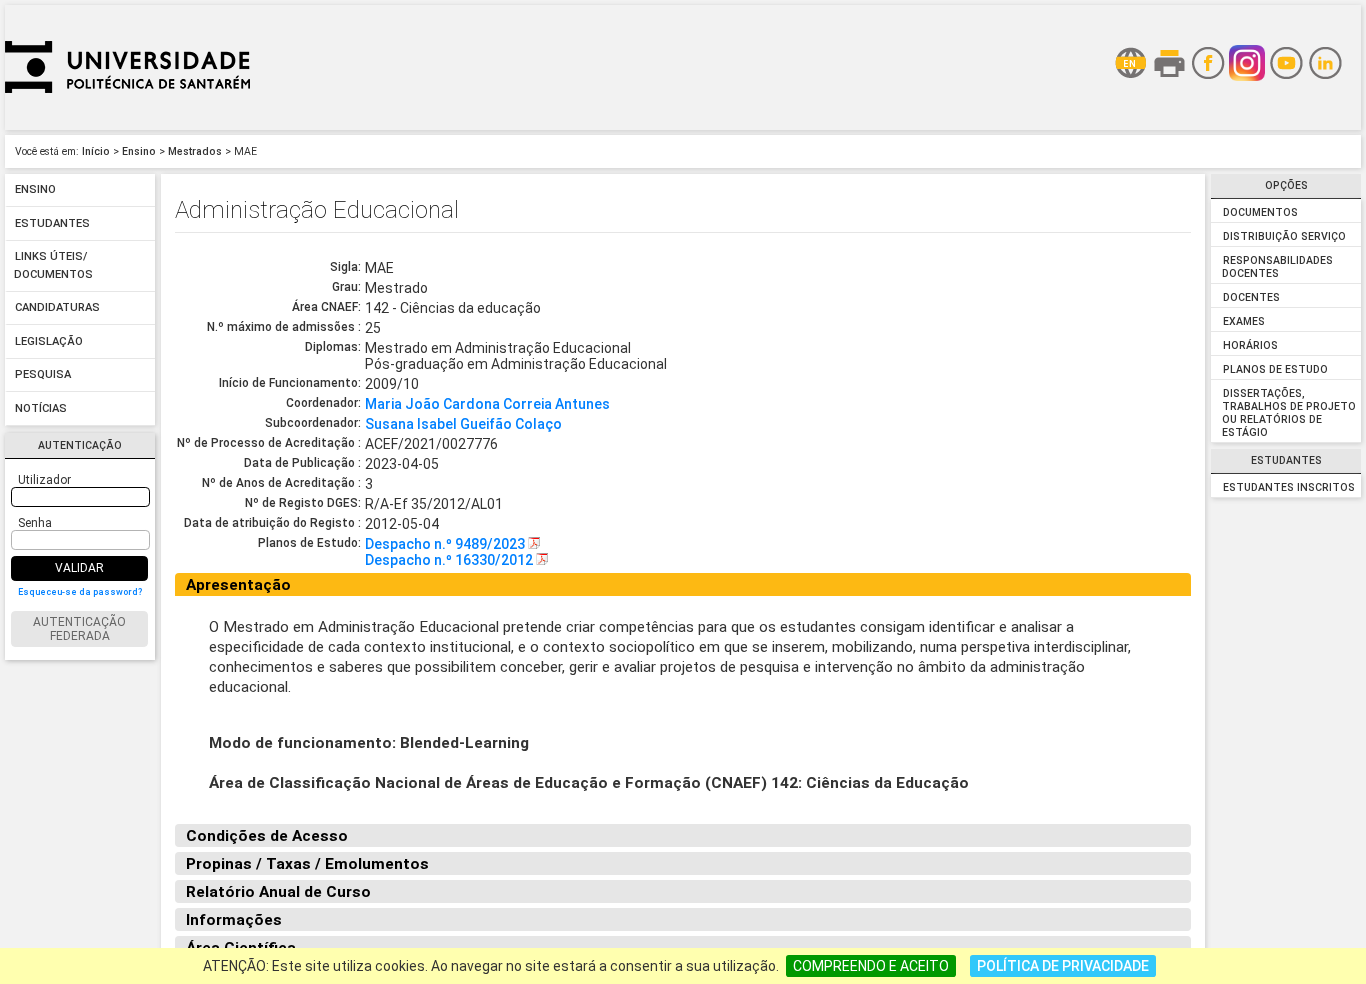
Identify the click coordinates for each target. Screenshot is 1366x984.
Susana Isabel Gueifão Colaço (463, 424)
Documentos (1260, 212)
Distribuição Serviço (1284, 236)
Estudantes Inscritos (1289, 487)
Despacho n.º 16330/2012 (450, 560)
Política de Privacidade (1063, 966)
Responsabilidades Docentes (1277, 267)
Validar (79, 568)
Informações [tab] (234, 920)
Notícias (41, 408)
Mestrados (195, 151)
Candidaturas (57, 308)
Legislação (49, 341)
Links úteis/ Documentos (53, 266)
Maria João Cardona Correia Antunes (487, 404)
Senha (35, 523)
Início (96, 151)
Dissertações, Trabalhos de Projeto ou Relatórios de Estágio (1288, 413)
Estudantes (52, 223)
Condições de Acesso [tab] (267, 836)
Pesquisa (43, 375)
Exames (1244, 321)
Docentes (1251, 297)
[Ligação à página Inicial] (127, 125)
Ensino (139, 151)
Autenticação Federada (79, 629)
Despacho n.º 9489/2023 (446, 544)
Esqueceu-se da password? (80, 592)
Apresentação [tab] (238, 585)
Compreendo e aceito (871, 966)
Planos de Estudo (1275, 369)
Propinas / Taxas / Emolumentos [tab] (307, 864)
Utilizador (44, 480)
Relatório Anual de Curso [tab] (278, 892)
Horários (1250, 345)
